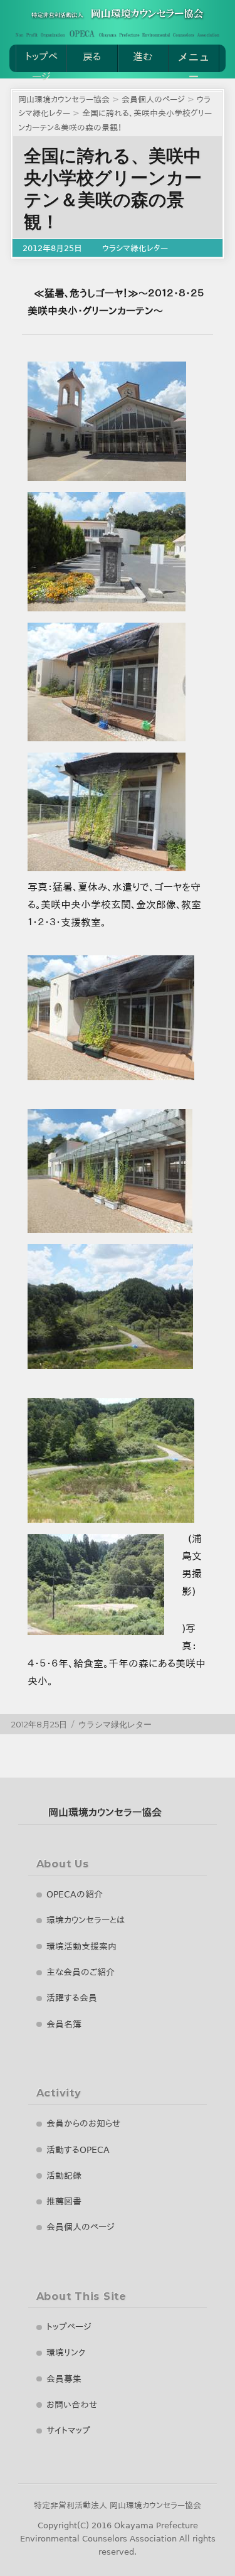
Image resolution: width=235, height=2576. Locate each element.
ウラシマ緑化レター (135, 248)
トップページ (41, 62)
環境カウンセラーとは (86, 1920)
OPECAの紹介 (75, 1894)
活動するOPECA (78, 2150)
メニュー (194, 62)
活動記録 (64, 2176)
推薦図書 (64, 2201)
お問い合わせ (72, 2405)
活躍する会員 (72, 1998)
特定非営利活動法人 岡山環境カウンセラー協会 (118, 2505)
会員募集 (64, 2379)
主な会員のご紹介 (81, 1972)
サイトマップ (68, 2430)
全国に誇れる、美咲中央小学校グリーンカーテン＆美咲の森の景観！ (113, 189)
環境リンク (66, 2353)
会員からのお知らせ (83, 2123)
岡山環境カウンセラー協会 (105, 1812)
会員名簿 (64, 2024)
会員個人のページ (81, 2227)
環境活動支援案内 (81, 1946)
